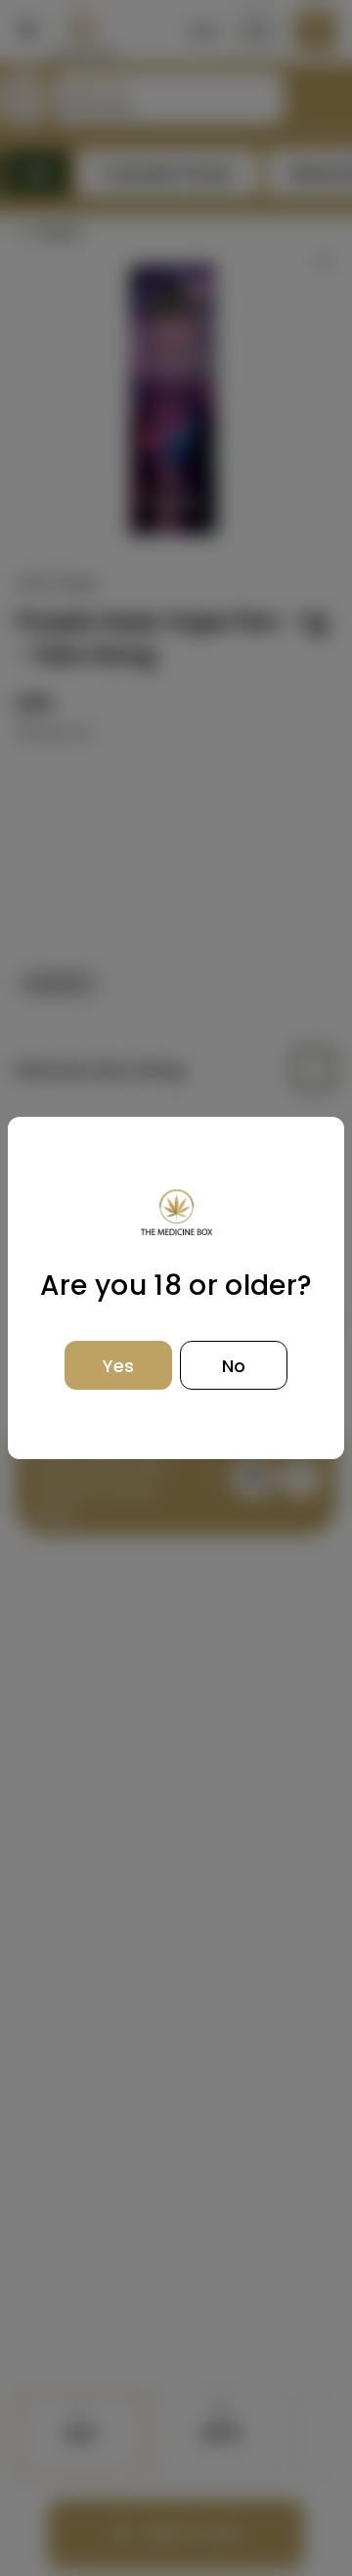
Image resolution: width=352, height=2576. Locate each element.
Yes (118, 1366)
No (234, 1366)
